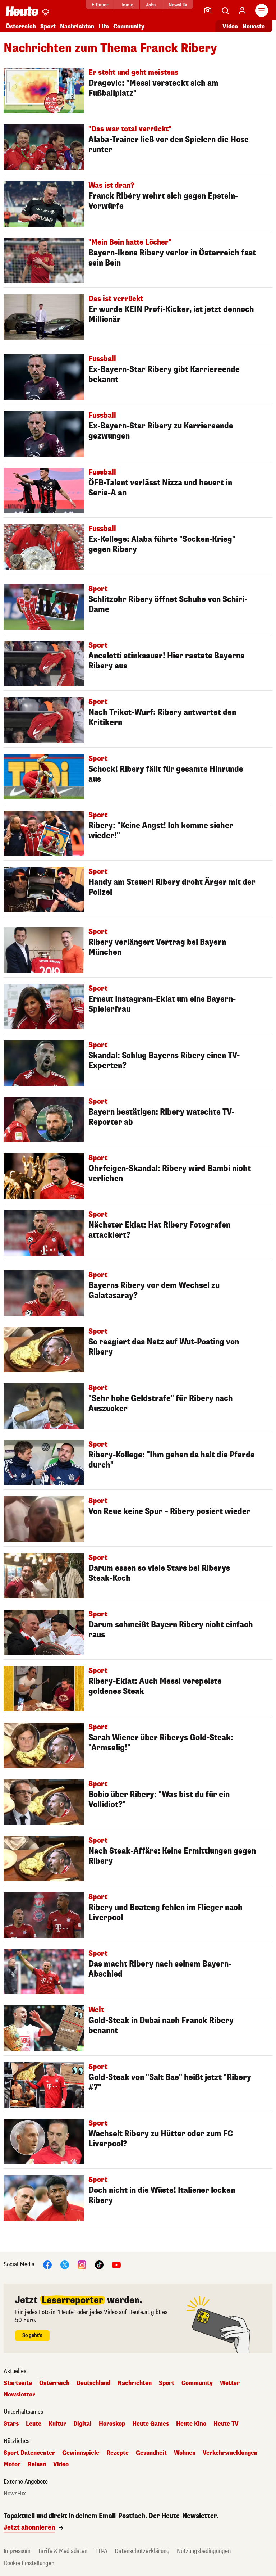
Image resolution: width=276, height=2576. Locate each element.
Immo (127, 5)
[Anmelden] (242, 10)
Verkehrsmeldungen (230, 2453)
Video (230, 26)
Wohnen (185, 2453)
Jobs (151, 5)
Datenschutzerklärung (142, 2551)
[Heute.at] (22, 11)
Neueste (254, 26)
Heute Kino (191, 2424)
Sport (48, 26)
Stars (11, 2424)
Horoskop (112, 2424)
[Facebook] (47, 2265)
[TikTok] (99, 2265)
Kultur (57, 2424)
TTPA (101, 2551)
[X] (65, 2265)
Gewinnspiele (81, 2453)
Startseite (18, 2383)
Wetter (230, 2383)
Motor (12, 2464)
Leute (34, 2424)
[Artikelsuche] (225, 10)
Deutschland (93, 2383)
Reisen (37, 2464)
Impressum (17, 2551)
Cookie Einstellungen (29, 2563)
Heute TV (226, 2424)
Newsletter (19, 2395)
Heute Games (151, 2424)
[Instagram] (82, 2265)
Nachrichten (135, 2383)
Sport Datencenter (29, 2453)
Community (129, 26)
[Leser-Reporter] (208, 10)
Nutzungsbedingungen (204, 2551)
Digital (82, 2424)
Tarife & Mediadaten (63, 2551)
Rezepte (118, 2453)
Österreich (21, 26)
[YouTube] (116, 2265)
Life (104, 26)
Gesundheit (151, 2453)
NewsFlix (178, 5)
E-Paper (100, 5)
